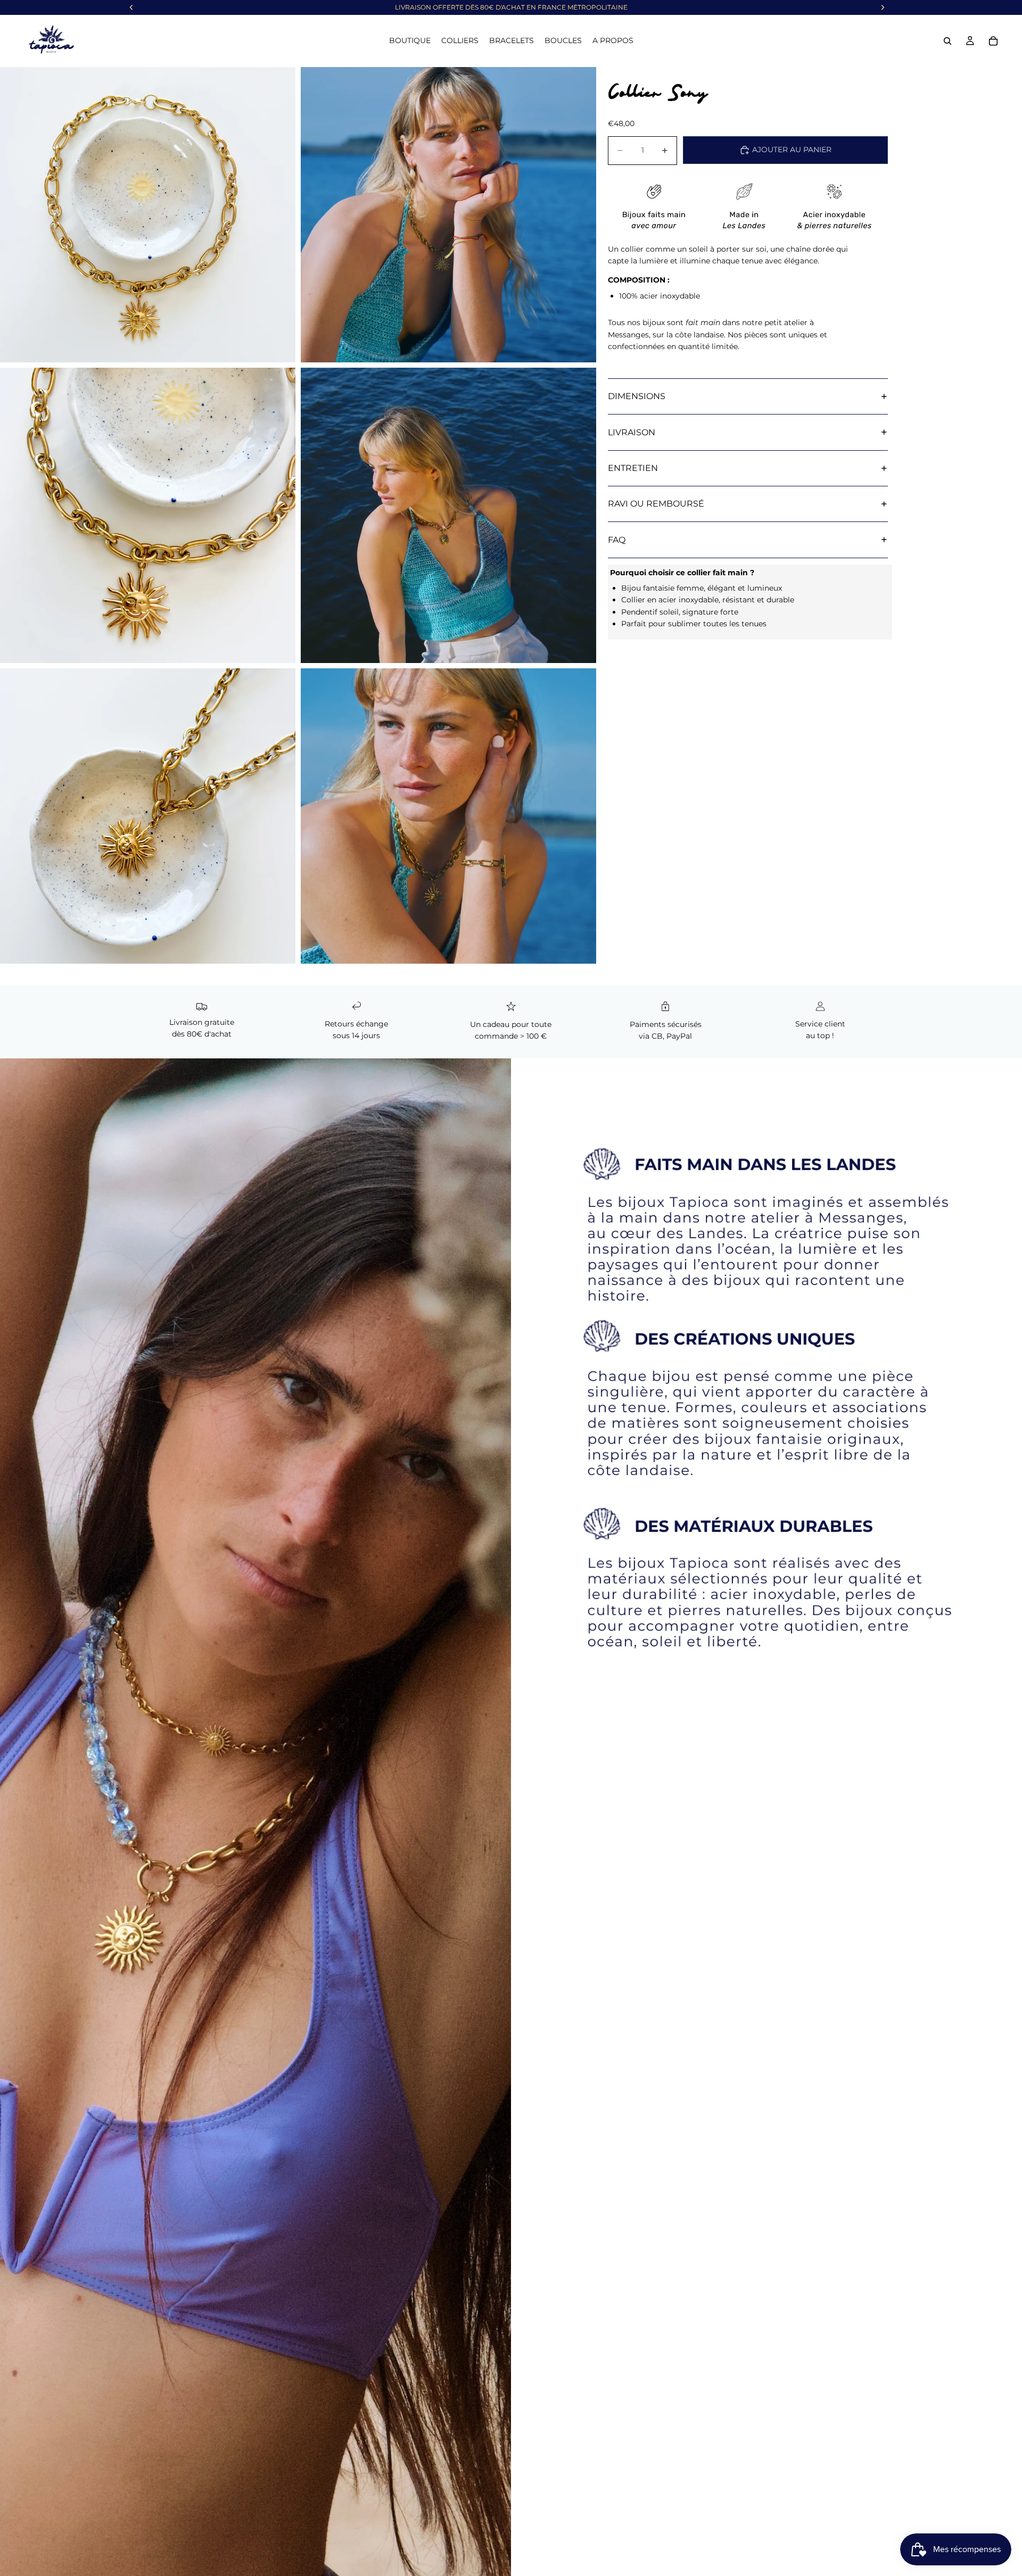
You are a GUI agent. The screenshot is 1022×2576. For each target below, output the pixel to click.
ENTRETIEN (633, 468)
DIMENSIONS (637, 396)
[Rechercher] (947, 41)
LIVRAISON (632, 432)
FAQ (617, 540)
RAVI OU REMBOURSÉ (656, 504)
